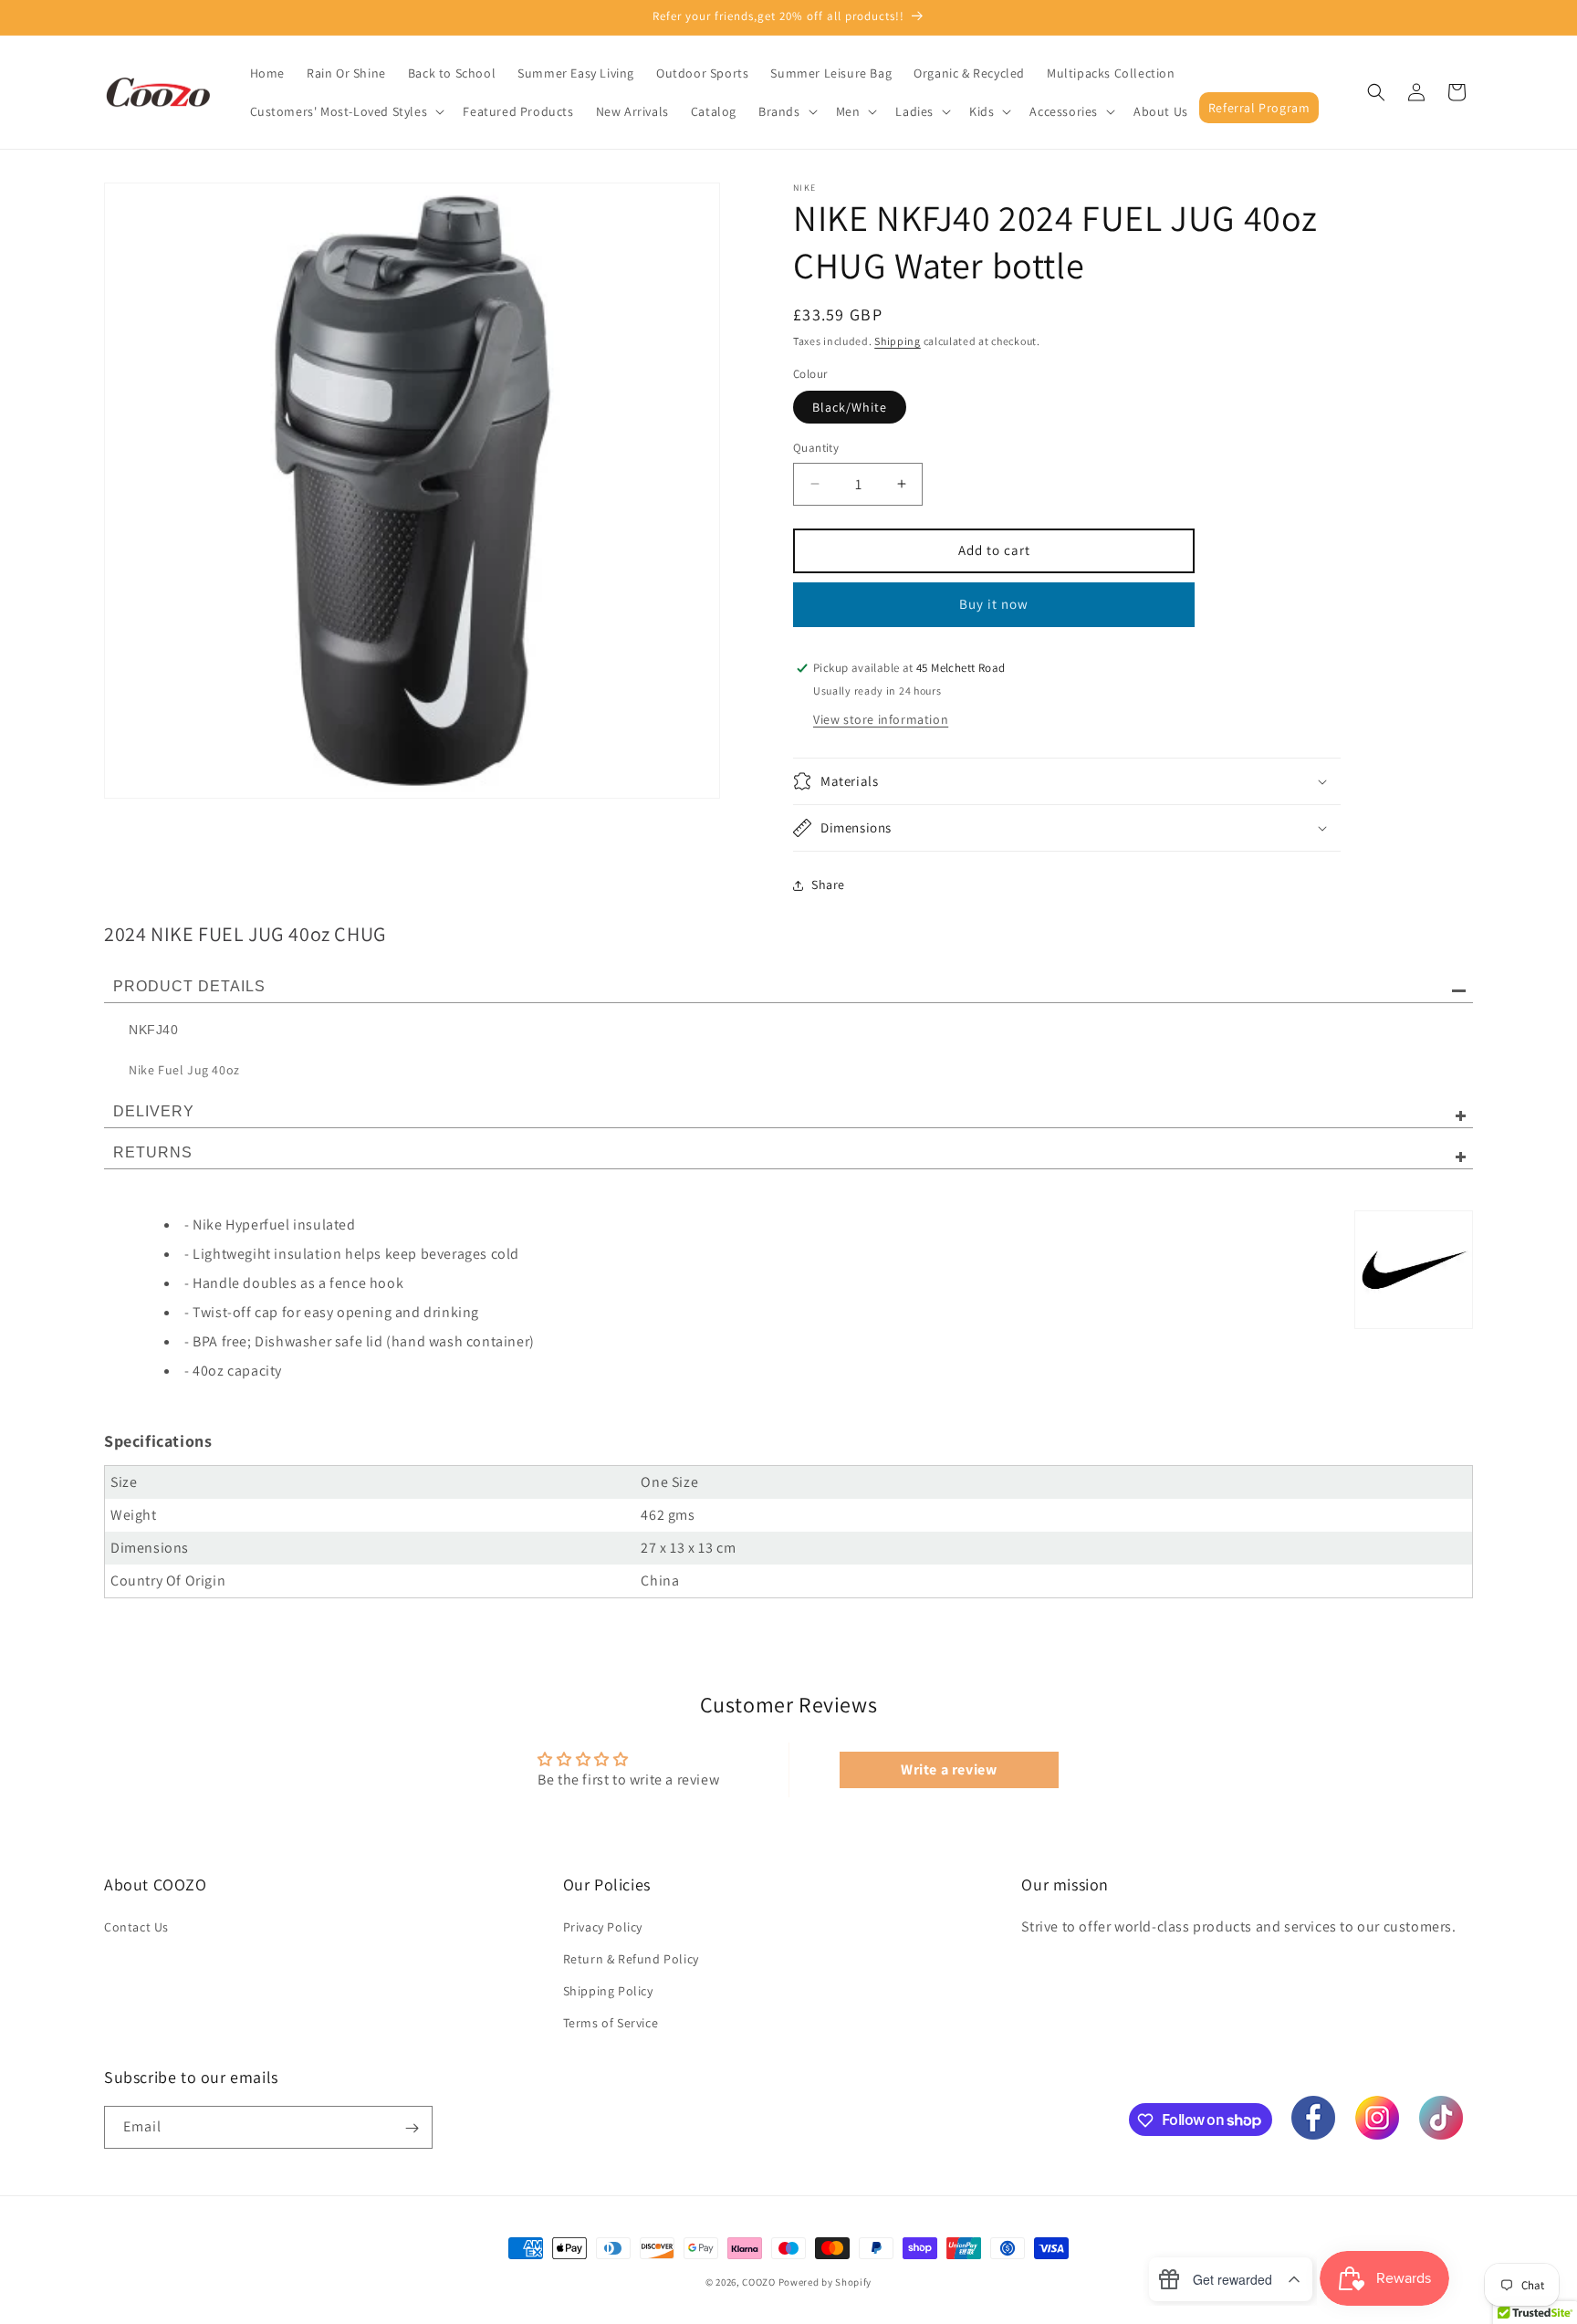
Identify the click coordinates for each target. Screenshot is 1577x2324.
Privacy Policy (603, 1926)
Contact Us (136, 1926)
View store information (881, 719)
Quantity (816, 448)
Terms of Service (611, 2023)
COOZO (759, 2282)
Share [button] (828, 885)
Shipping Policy (608, 1991)
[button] (346, 111)
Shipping (898, 341)
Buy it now (994, 604)
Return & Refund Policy (631, 1959)
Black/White (850, 407)
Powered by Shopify (825, 2282)
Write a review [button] (949, 1769)
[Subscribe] (412, 2128)
